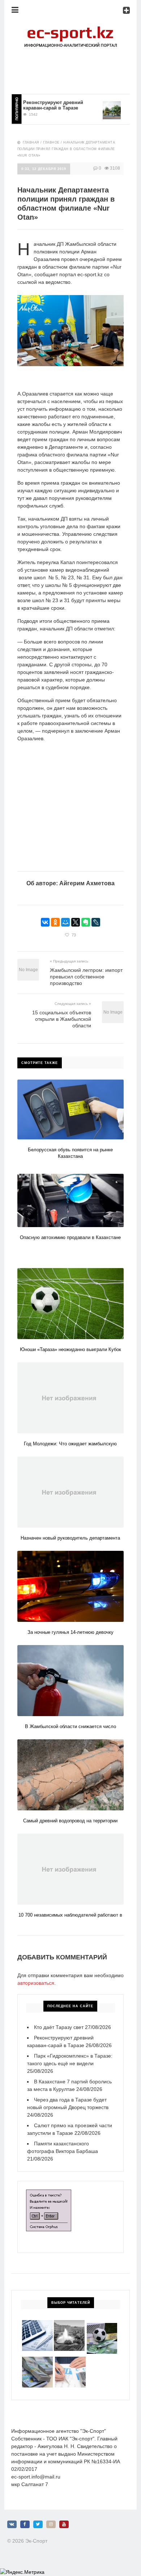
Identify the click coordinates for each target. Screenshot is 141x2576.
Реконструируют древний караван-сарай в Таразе (40, 105)
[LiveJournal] (96, 922)
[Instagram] (51, 2524)
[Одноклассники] (55, 922)
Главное (51, 142)
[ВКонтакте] (45, 922)
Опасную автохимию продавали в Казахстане (70, 1237)
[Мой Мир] (65, 922)
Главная (31, 142)
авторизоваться (36, 1983)
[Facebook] (25, 2524)
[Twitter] (38, 2524)
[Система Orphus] (49, 2193)
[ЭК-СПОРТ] (70, 28)
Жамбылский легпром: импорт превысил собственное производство (86, 977)
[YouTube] (64, 2524)
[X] (76, 922)
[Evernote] (86, 922)
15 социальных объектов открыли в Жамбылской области (62, 1019)
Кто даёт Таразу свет (59, 2027)
